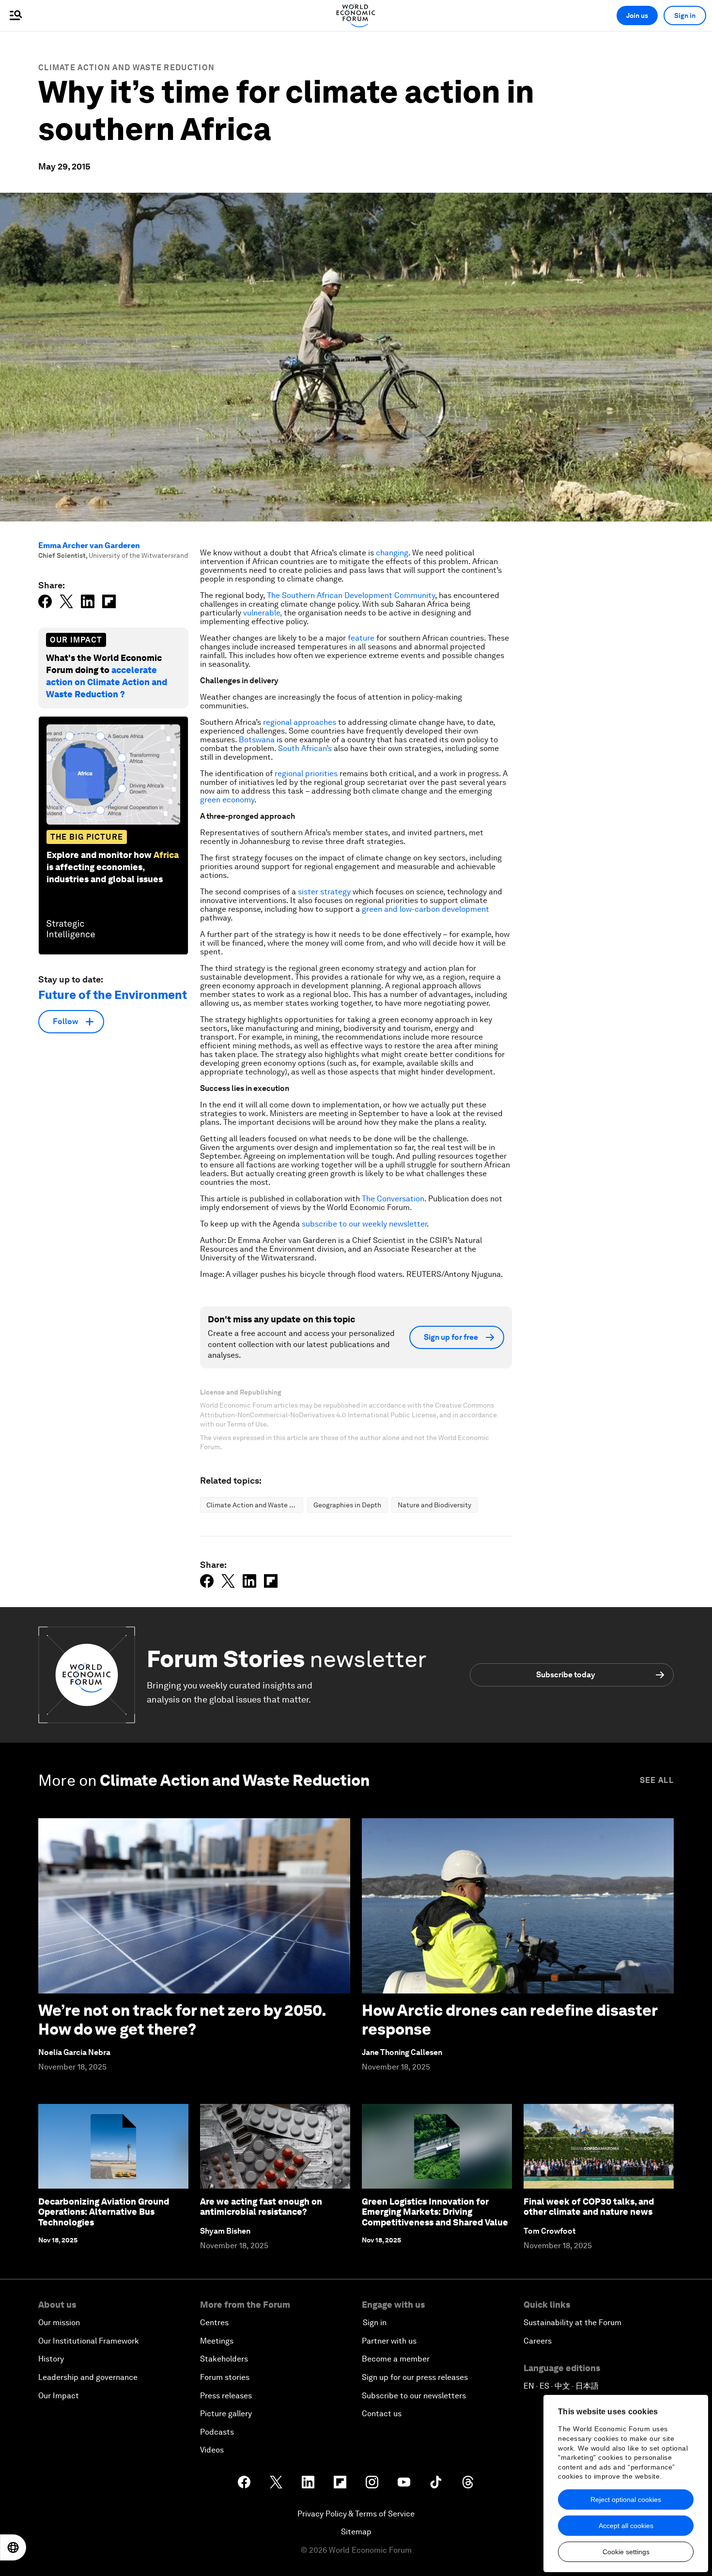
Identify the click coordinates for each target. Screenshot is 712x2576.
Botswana (257, 740)
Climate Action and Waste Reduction (126, 68)
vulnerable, (263, 613)
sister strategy (324, 892)
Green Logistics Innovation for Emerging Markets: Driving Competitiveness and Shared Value (435, 2212)
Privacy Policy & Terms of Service (356, 2514)
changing (392, 553)
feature (361, 638)
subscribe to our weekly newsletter (364, 1224)
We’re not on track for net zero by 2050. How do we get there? (182, 2019)
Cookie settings (626, 2552)
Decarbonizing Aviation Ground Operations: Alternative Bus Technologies (104, 2212)
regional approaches (300, 722)
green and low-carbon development (426, 909)
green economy (227, 800)
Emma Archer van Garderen (89, 545)
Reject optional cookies (626, 2499)
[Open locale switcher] (13, 2547)
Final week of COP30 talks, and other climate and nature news (589, 2207)
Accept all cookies (626, 2526)
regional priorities (306, 774)
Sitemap (356, 2532)
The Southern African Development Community (351, 595)
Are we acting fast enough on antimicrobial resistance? (261, 2207)
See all (657, 1780)
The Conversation (393, 1199)
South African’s (305, 748)
